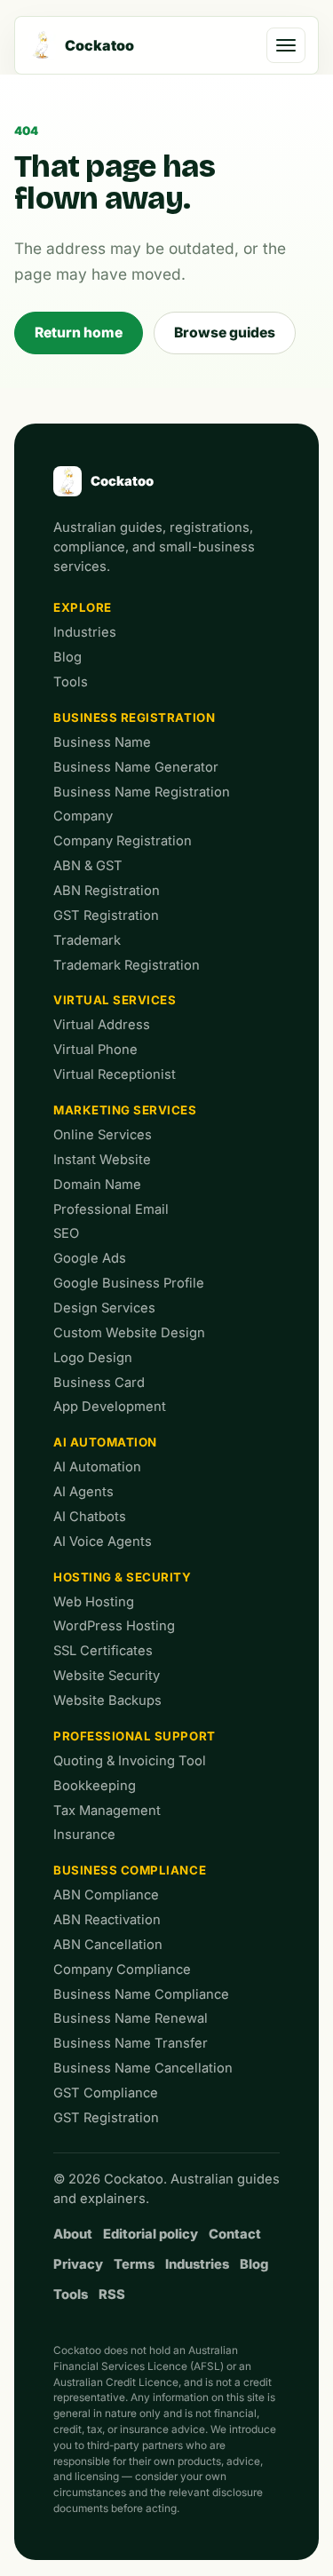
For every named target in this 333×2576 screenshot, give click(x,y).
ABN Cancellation (108, 1945)
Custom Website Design (129, 1333)
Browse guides (225, 333)
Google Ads (90, 1258)
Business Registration (134, 717)
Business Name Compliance (141, 1994)
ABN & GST (88, 866)
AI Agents (83, 1492)
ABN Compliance (106, 1895)
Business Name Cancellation (143, 2068)
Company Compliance (122, 1970)
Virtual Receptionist (115, 1074)
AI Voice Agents (103, 1542)
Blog (67, 657)
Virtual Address (102, 1025)
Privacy (78, 2264)
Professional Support (135, 1736)
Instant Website (102, 1160)
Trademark (87, 940)
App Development (110, 1407)
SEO (66, 1233)
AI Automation (105, 1442)
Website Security (107, 1676)
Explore (83, 607)
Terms (134, 2264)
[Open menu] (286, 45)
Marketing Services (125, 1110)
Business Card (99, 1383)
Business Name (102, 742)
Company (83, 816)
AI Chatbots (90, 1517)
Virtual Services (115, 1000)
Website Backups (107, 1700)
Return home (79, 333)
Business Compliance (130, 1870)
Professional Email (111, 1209)
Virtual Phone (95, 1050)
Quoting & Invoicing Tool (130, 1761)
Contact (235, 2234)
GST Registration (106, 915)
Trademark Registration (127, 965)
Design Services (104, 1308)
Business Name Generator (136, 767)
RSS (112, 2295)
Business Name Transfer (131, 2043)
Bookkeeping (95, 1786)
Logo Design (93, 1358)
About (73, 2234)
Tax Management (107, 1811)
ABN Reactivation (107, 1920)
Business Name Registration (142, 792)
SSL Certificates (103, 1651)
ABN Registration (107, 891)
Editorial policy (151, 2234)
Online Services (103, 1135)
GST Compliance (106, 2093)
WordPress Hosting (114, 1626)
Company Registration (123, 841)
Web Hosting (94, 1602)
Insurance (84, 1835)
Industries (85, 632)
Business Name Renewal (131, 2018)
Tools (71, 682)
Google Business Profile (129, 1283)
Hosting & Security (123, 1577)
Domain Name (97, 1185)
